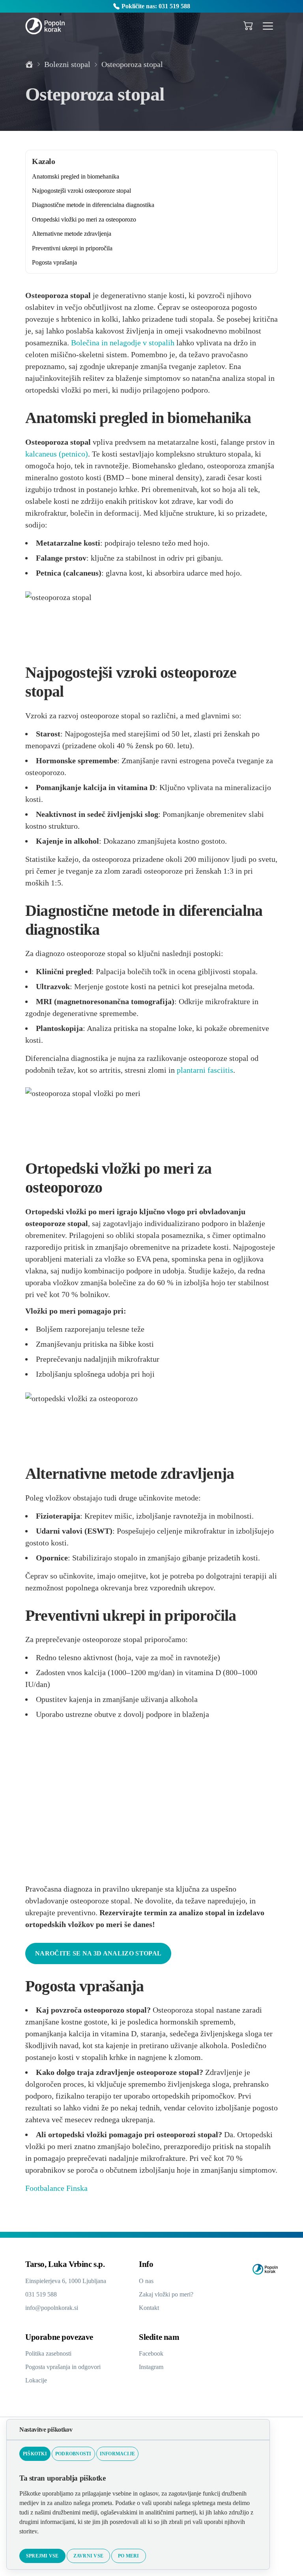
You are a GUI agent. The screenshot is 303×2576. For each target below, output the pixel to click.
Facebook (152, 2363)
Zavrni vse (77, 2556)
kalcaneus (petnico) (92, 466)
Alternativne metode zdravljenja (76, 234)
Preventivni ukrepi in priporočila (76, 248)
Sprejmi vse (39, 2556)
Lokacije (37, 2390)
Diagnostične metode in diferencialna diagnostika (101, 205)
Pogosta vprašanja (58, 262)
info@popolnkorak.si (54, 2317)
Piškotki (33, 2454)
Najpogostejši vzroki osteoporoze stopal (88, 191)
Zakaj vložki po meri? (168, 2304)
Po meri (112, 2556)
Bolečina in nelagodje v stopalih (217, 343)
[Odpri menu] (268, 26)
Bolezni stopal (69, 64)
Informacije (101, 2454)
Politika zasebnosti (52, 2363)
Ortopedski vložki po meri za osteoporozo (89, 219)
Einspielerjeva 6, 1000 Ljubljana (69, 2290)
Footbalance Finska (59, 2198)
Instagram (153, 2376)
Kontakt (150, 2317)
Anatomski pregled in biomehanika (80, 176)
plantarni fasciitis (229, 1063)
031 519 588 (43, 2304)
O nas (147, 2290)
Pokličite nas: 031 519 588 (156, 6)
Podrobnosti (65, 2454)
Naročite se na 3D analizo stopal (84, 1939)
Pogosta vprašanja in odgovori (68, 2376)
